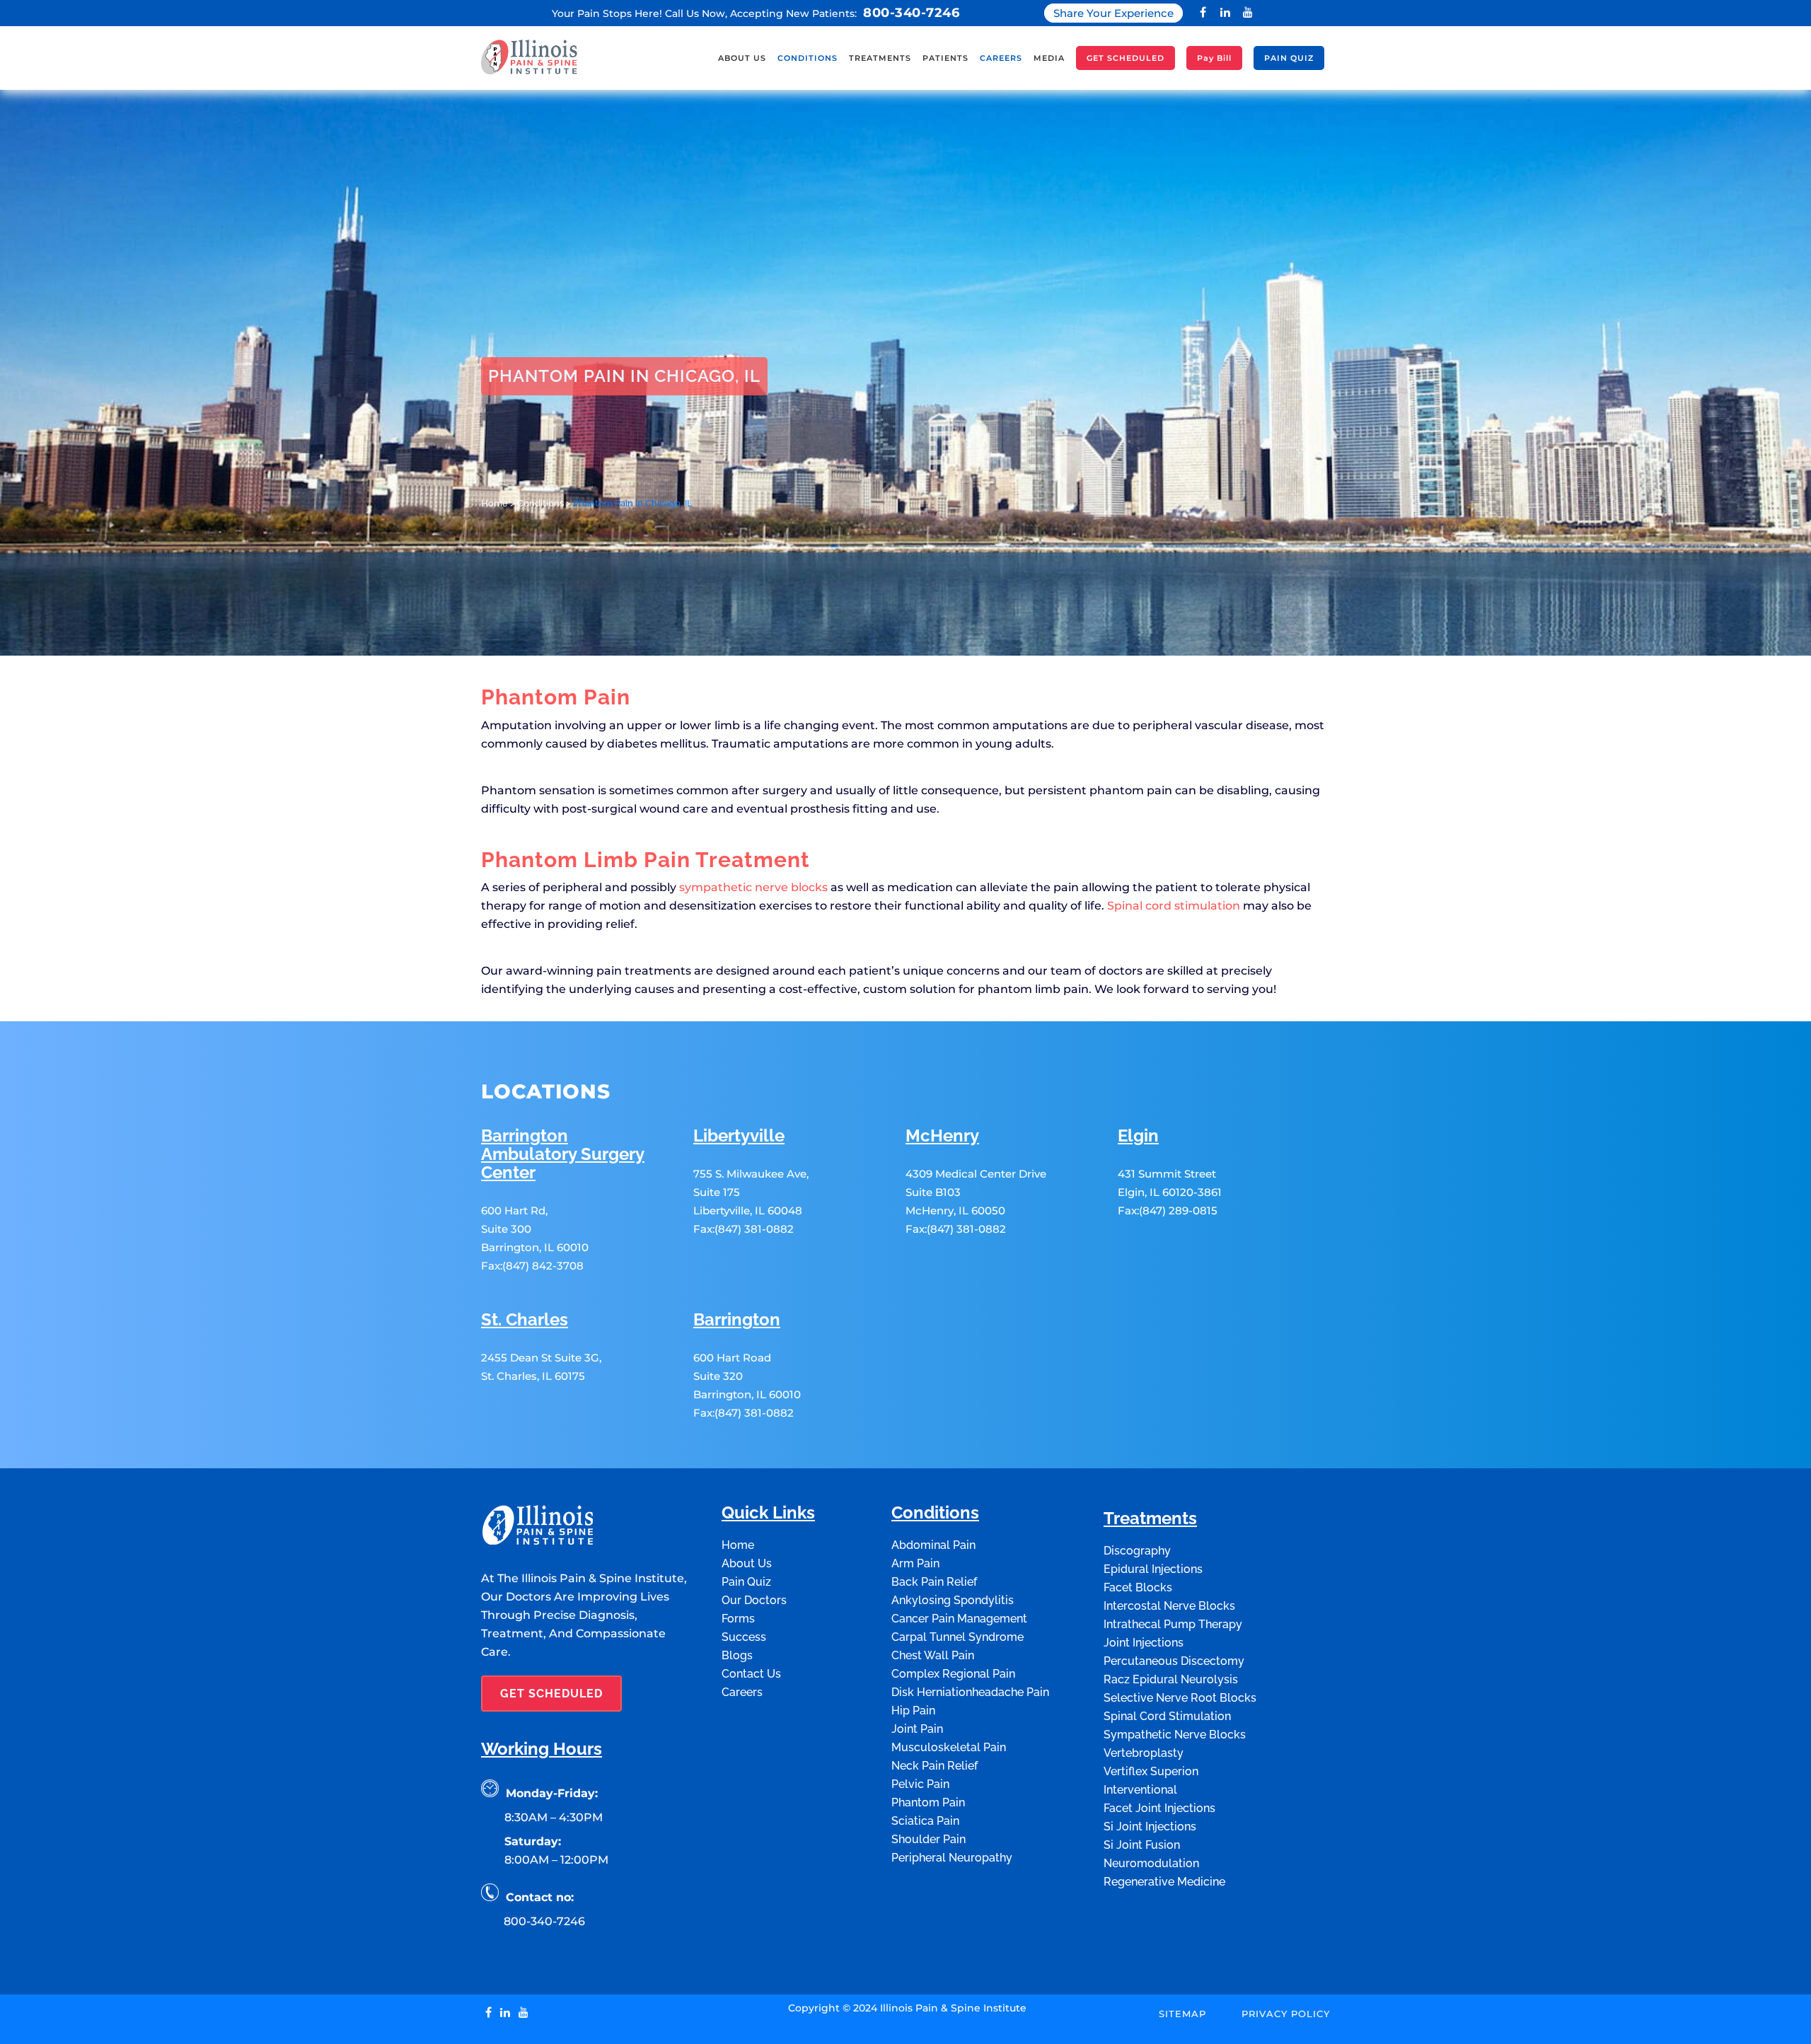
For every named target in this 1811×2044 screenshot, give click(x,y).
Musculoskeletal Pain (949, 1747)
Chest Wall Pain (933, 1655)
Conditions (540, 503)
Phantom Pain (928, 1802)
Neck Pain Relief (935, 1766)
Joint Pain (917, 1729)
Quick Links (768, 1513)
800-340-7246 (911, 13)
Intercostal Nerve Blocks (1169, 1606)
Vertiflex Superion (1151, 1771)
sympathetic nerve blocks (753, 887)
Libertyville (739, 1136)
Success (744, 1637)
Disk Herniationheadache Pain (970, 1692)
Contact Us (751, 1674)
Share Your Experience (1113, 13)
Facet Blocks (1138, 1587)
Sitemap (1182, 2014)
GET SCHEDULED (551, 1694)
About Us (747, 1563)
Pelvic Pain (920, 1784)
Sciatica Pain (925, 1821)
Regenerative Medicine (1164, 1882)
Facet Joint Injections (1159, 1808)
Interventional (1140, 1790)
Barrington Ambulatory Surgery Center (563, 1155)
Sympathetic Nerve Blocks (1175, 1735)
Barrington (737, 1320)
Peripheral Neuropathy (952, 1858)
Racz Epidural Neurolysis (1171, 1679)
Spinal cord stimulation (1174, 906)
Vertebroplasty (1144, 1753)
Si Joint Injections (1150, 1827)
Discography (1137, 1551)
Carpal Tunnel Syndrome (957, 1637)
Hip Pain (913, 1711)
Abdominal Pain (933, 1545)
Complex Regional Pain (953, 1674)
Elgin (1138, 1136)
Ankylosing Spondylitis (953, 1600)
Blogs (737, 1655)
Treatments (1150, 1519)
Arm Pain (915, 1563)
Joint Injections (1144, 1643)
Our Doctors (754, 1600)
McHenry (942, 1136)
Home (494, 503)
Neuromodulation (1151, 1863)
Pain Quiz (746, 1582)
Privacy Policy (1286, 2014)
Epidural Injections (1153, 1569)
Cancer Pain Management (959, 1619)
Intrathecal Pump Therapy (1173, 1624)
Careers (742, 1692)
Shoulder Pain (928, 1839)
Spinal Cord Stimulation (1167, 1716)
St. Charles (525, 1320)
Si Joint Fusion (1142, 1845)
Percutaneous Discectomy (1174, 1661)
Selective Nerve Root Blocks (1180, 1698)
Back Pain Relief (934, 1582)
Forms (738, 1619)
